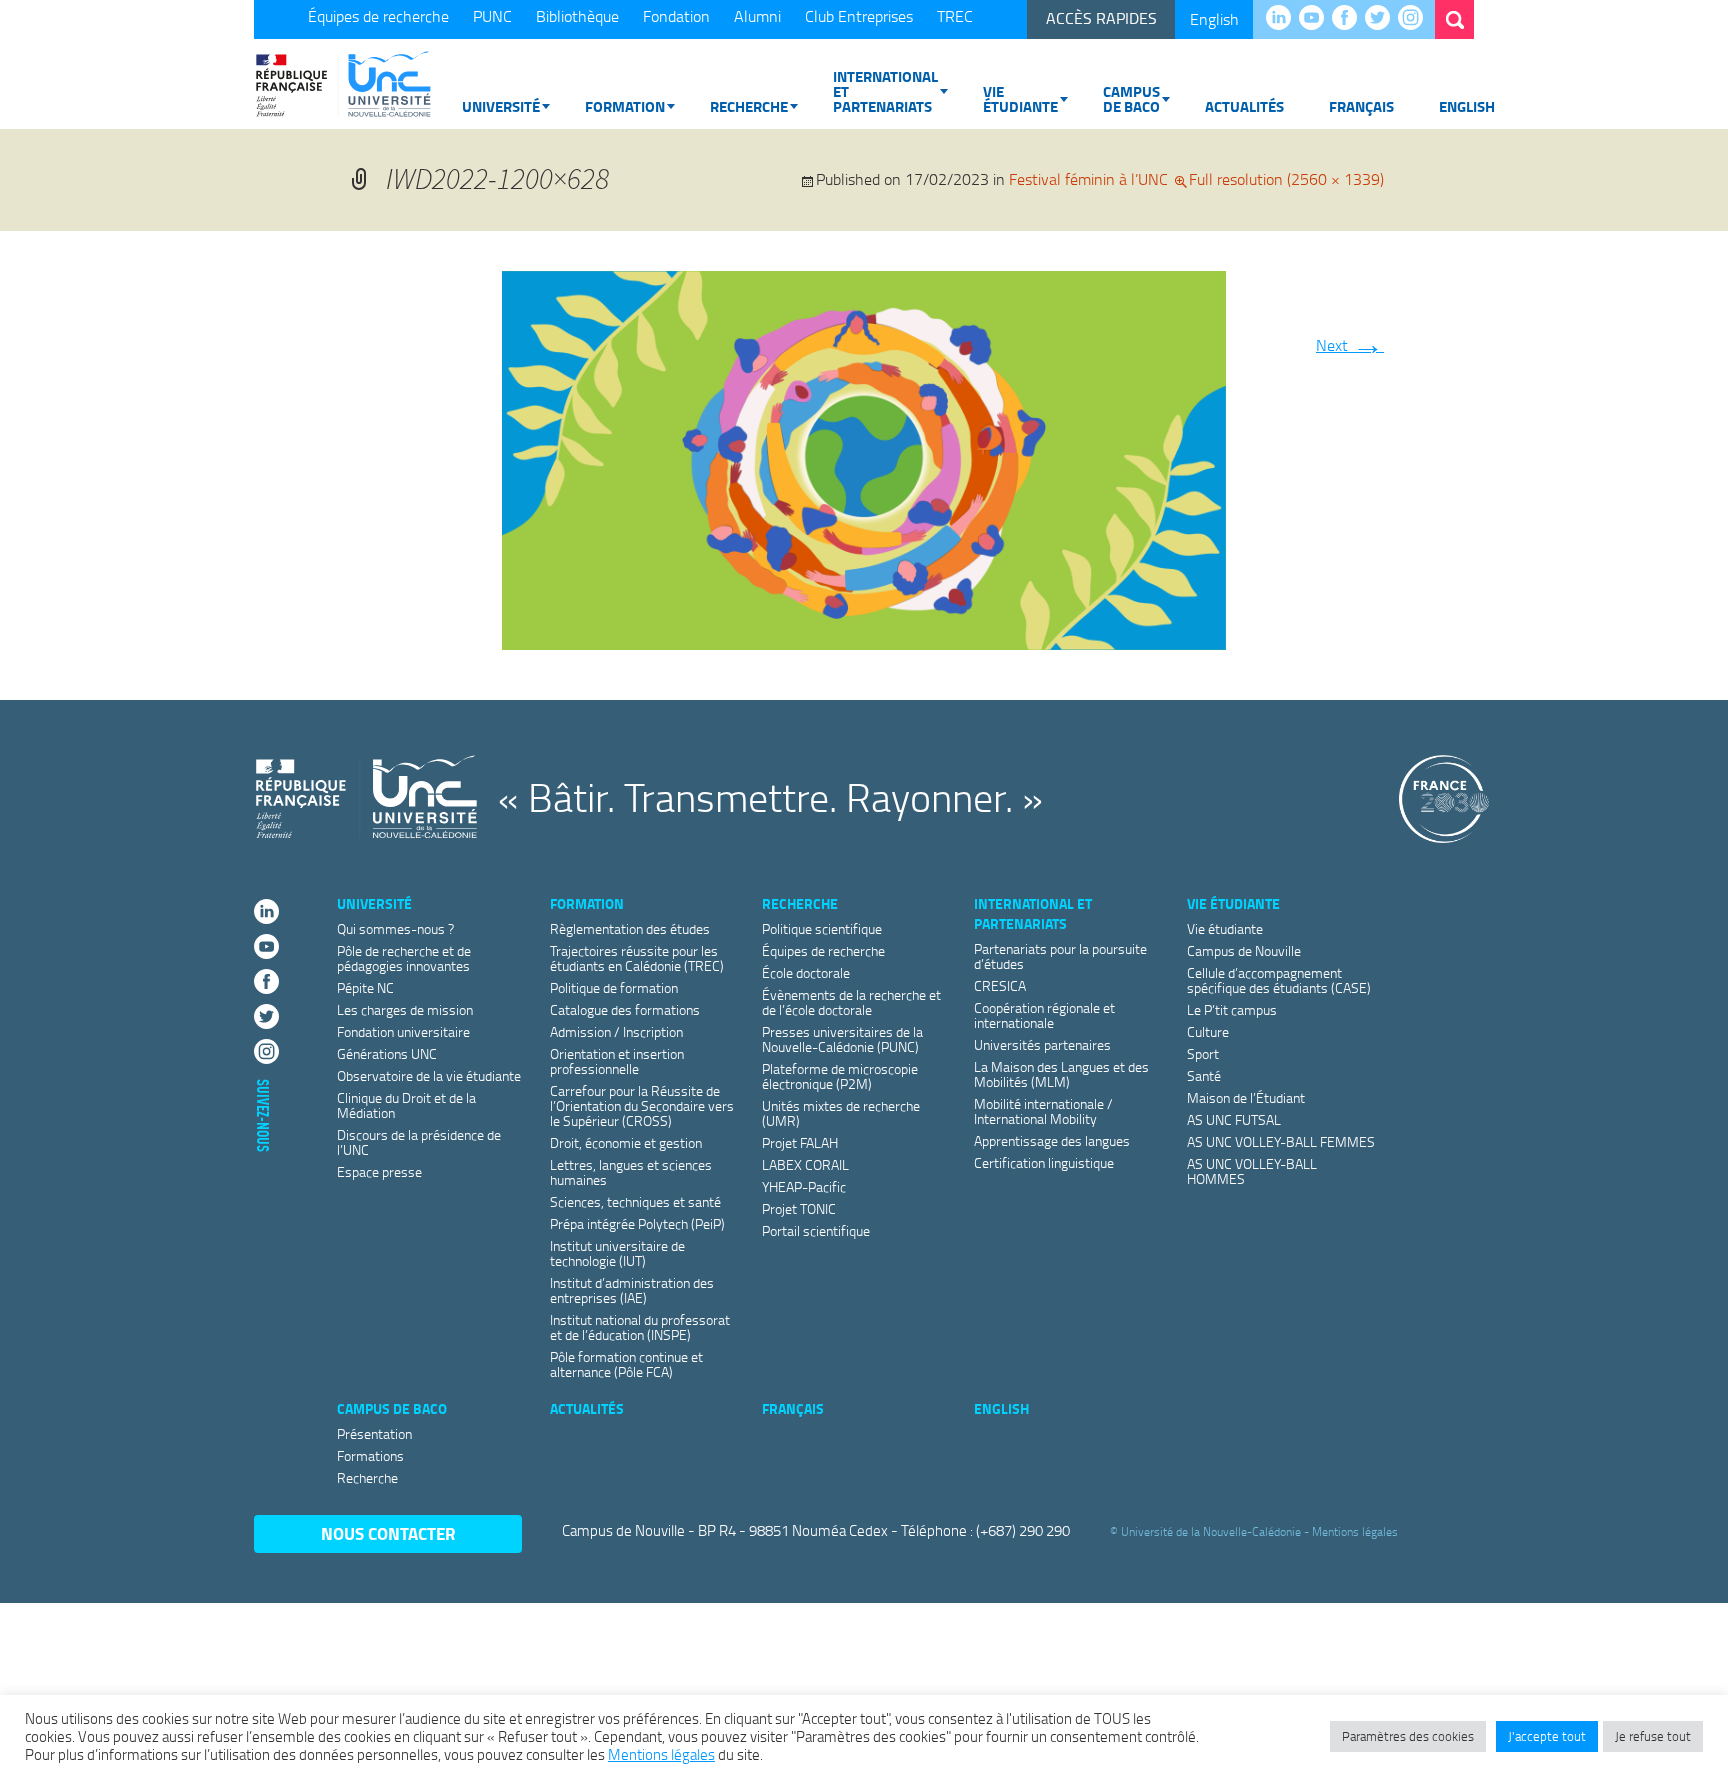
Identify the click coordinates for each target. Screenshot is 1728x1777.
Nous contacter (388, 1533)
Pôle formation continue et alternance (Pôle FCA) (626, 1364)
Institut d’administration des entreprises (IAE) (632, 1290)
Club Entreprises (859, 16)
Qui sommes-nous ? (395, 928)
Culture (1208, 1031)
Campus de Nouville (1244, 950)
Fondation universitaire (403, 1031)
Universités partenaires (1042, 1044)
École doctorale (806, 972)
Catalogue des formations (625, 1009)
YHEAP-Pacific (804, 1186)
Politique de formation (614, 987)
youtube (1316, 19)
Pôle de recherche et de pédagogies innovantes (404, 958)
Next (1350, 345)
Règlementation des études (630, 928)
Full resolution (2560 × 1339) (1286, 179)
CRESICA (1000, 985)
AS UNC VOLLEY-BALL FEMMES (1281, 1141)
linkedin (1283, 19)
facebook (1349, 19)
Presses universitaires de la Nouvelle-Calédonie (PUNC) (842, 1039)
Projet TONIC (799, 1208)
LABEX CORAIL (805, 1164)
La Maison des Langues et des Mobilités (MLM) (1061, 1074)
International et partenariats (885, 91)
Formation (625, 106)
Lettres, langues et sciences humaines (631, 1172)
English (1214, 19)
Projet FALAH (800, 1142)
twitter (1382, 19)
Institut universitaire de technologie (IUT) (617, 1253)
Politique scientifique (822, 928)
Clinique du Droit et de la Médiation (406, 1105)
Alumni (757, 16)
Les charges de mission (405, 1009)
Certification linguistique (1044, 1162)
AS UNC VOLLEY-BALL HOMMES (1252, 1171)
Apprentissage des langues (1052, 1140)
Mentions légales (1355, 1531)
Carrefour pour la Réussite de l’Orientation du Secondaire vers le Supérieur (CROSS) (642, 1105)
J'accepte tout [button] (1547, 1736)
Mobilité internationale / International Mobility (1043, 1111)
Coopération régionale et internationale (1044, 1015)
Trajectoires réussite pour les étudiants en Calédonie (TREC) (637, 958)
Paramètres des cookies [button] (1408, 1736)
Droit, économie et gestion (626, 1142)
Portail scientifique (816, 1230)
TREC (955, 16)
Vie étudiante (1020, 98)
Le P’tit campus (1232, 1009)
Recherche (749, 106)
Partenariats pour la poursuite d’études (1060, 956)
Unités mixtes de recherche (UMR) (841, 1113)
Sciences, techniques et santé (635, 1201)
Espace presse (379, 1171)
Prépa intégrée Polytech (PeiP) (637, 1223)
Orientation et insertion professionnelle (617, 1061)
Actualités (1244, 106)
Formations (370, 1455)
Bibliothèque (577, 16)
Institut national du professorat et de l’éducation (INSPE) (640, 1327)
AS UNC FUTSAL (1234, 1119)
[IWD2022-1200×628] (864, 456)
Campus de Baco (1131, 98)
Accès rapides (1101, 18)
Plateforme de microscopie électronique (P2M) (840, 1076)
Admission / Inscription (616, 1031)
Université (501, 106)
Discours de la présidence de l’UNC (419, 1142)
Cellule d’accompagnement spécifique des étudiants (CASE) (1279, 980)
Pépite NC (365, 987)
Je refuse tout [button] (1653, 1736)
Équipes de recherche (378, 16)
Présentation (374, 1433)
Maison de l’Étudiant (1246, 1097)
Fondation (676, 16)
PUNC (492, 16)
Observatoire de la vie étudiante (429, 1075)
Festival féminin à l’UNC (1088, 179)
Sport (1203, 1053)
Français (1361, 106)
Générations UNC (387, 1053)
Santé (1204, 1075)
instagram (1415, 19)
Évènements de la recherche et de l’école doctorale (851, 1002)
